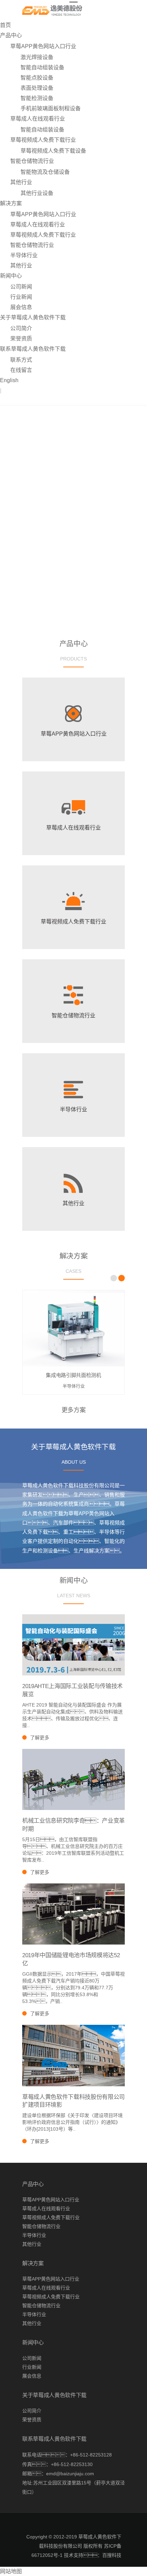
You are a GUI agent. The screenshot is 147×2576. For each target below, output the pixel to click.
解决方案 (11, 203)
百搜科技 (112, 2555)
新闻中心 (11, 276)
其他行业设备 (37, 193)
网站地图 (11, 2571)
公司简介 (21, 328)
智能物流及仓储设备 (45, 172)
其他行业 (21, 182)
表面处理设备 (37, 88)
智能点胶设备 (37, 78)
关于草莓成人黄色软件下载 (33, 317)
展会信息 (21, 307)
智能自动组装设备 (42, 67)
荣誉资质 (21, 339)
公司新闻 (21, 287)
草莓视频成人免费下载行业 (43, 140)
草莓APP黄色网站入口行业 (43, 46)
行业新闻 (21, 297)
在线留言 (21, 370)
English (9, 380)
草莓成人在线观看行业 (38, 119)
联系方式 (21, 360)
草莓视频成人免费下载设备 (53, 151)
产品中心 (11, 35)
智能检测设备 (37, 98)
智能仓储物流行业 (32, 161)
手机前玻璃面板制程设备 (51, 108)
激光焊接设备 (37, 57)
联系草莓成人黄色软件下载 (33, 349)
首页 (5, 25)
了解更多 (40, 1738)
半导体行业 (24, 255)
